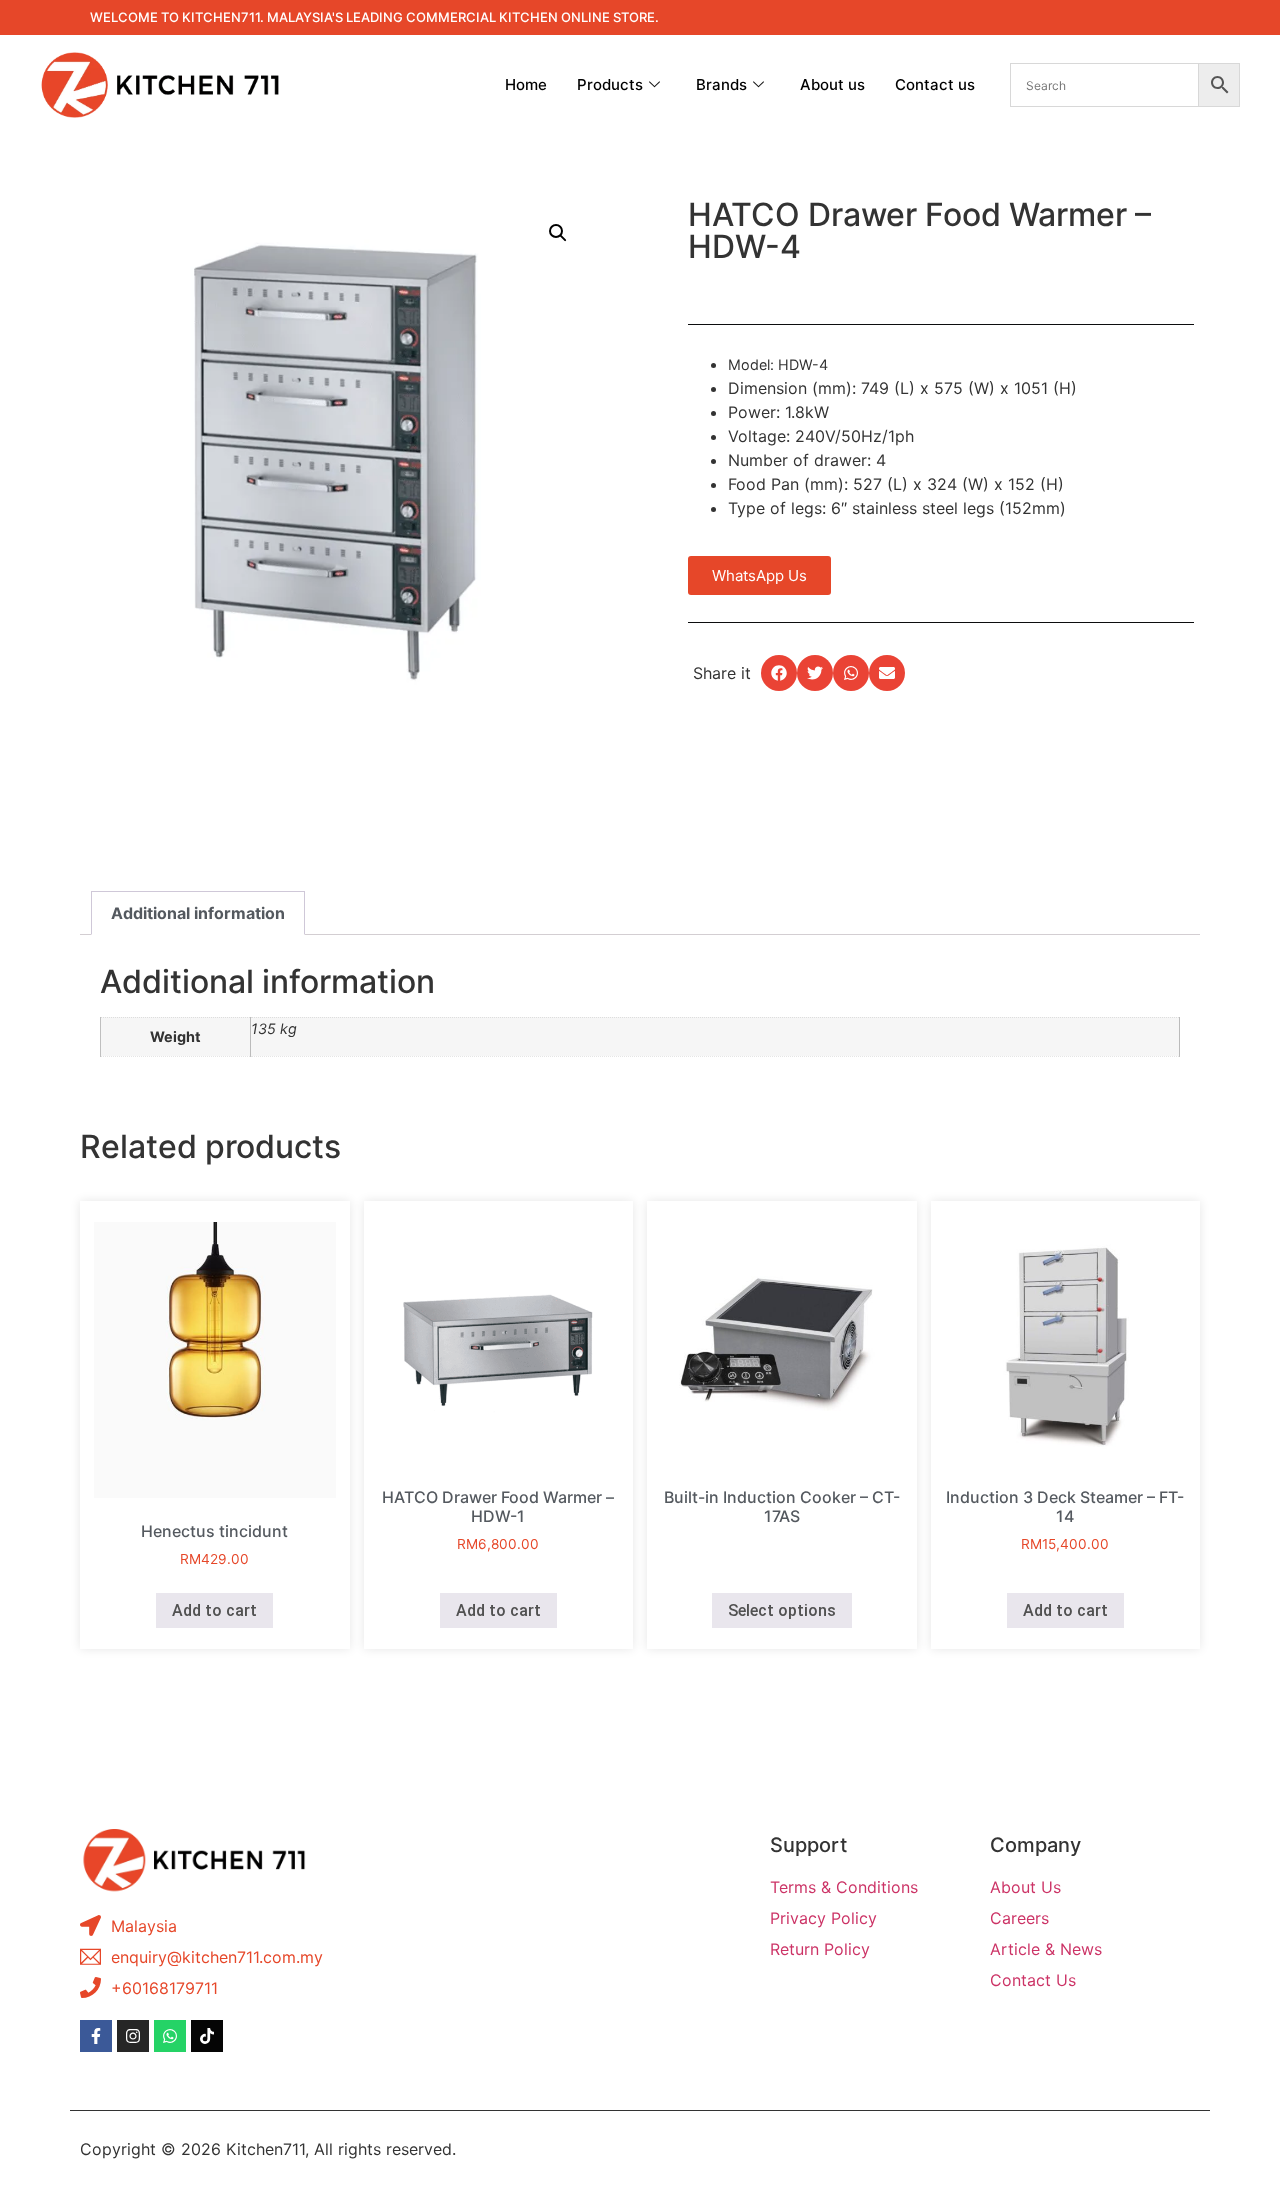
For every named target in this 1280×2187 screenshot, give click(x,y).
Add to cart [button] (214, 1610)
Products (610, 84)
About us (832, 84)
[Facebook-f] (96, 2036)
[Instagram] (133, 2036)
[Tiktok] (207, 2036)
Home (526, 84)
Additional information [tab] (198, 913)
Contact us (935, 84)
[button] (558, 233)
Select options (782, 1610)
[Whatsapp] (170, 2036)
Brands (721, 84)
